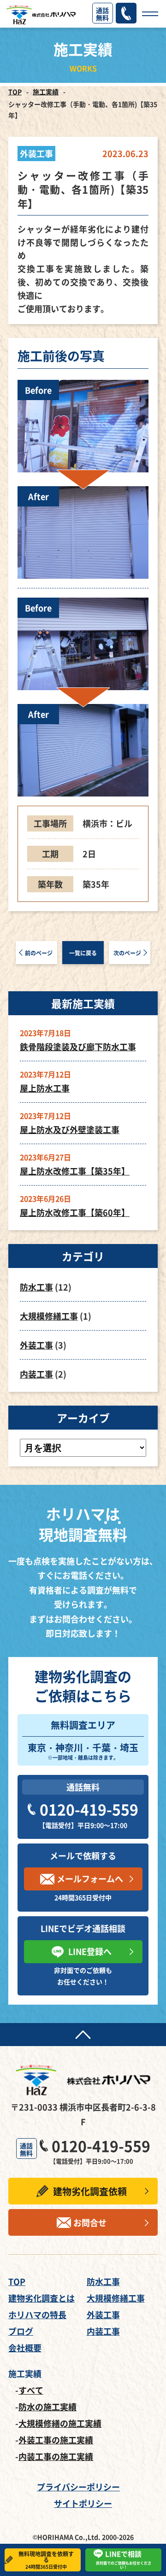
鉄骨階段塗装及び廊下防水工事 (78, 1047)
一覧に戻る (83, 953)
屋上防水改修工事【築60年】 (75, 1212)
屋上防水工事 (45, 1088)
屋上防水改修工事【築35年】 (75, 1171)
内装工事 (36, 1374)
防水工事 (36, 1287)
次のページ (127, 953)
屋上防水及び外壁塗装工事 (70, 1129)
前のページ (39, 953)
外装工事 (36, 1345)
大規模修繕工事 (49, 1316)
